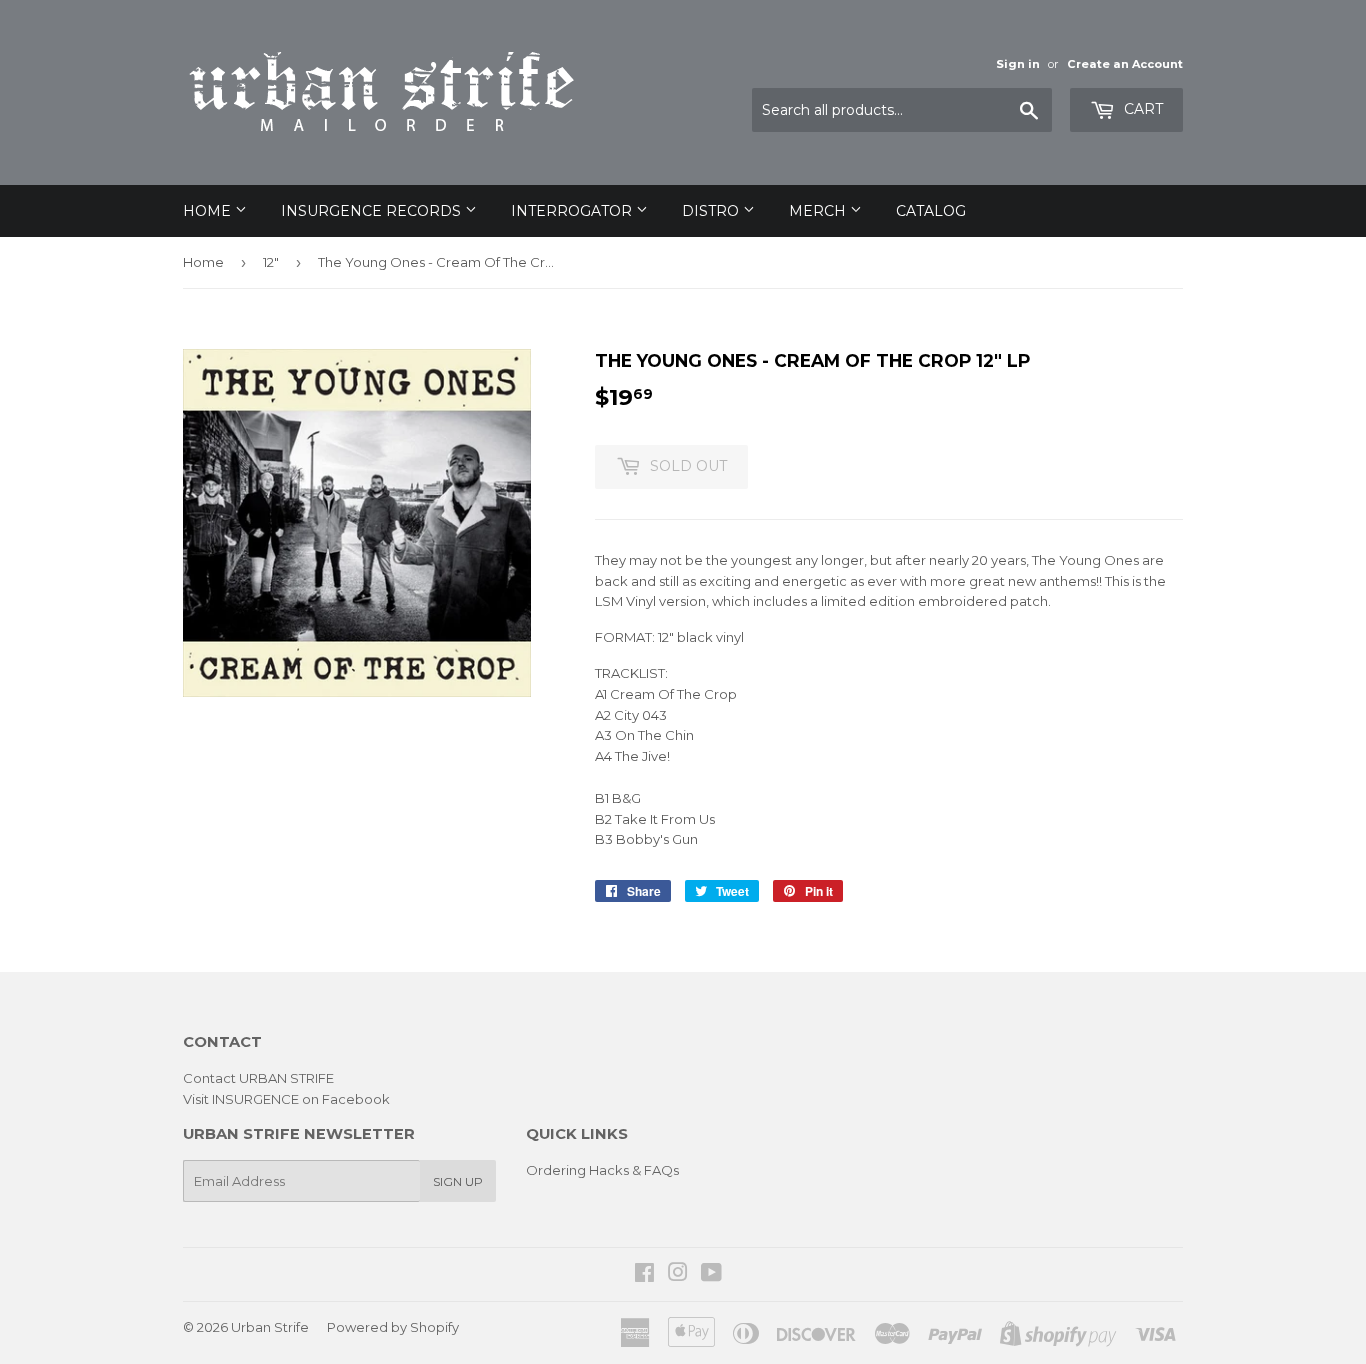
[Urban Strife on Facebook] (644, 1275)
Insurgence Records (373, 211)
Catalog (931, 211)
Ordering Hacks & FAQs (602, 1170)
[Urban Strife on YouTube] (711, 1275)
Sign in (1018, 64)
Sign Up (458, 1181)
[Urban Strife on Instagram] (678, 1275)
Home (209, 211)
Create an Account (1125, 64)
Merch (819, 211)
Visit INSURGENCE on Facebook (286, 1099)
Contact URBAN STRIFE (258, 1078)
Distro (712, 211)
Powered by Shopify (393, 1327)
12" (271, 262)
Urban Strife (270, 1327)
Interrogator (573, 211)
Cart (1141, 109)
